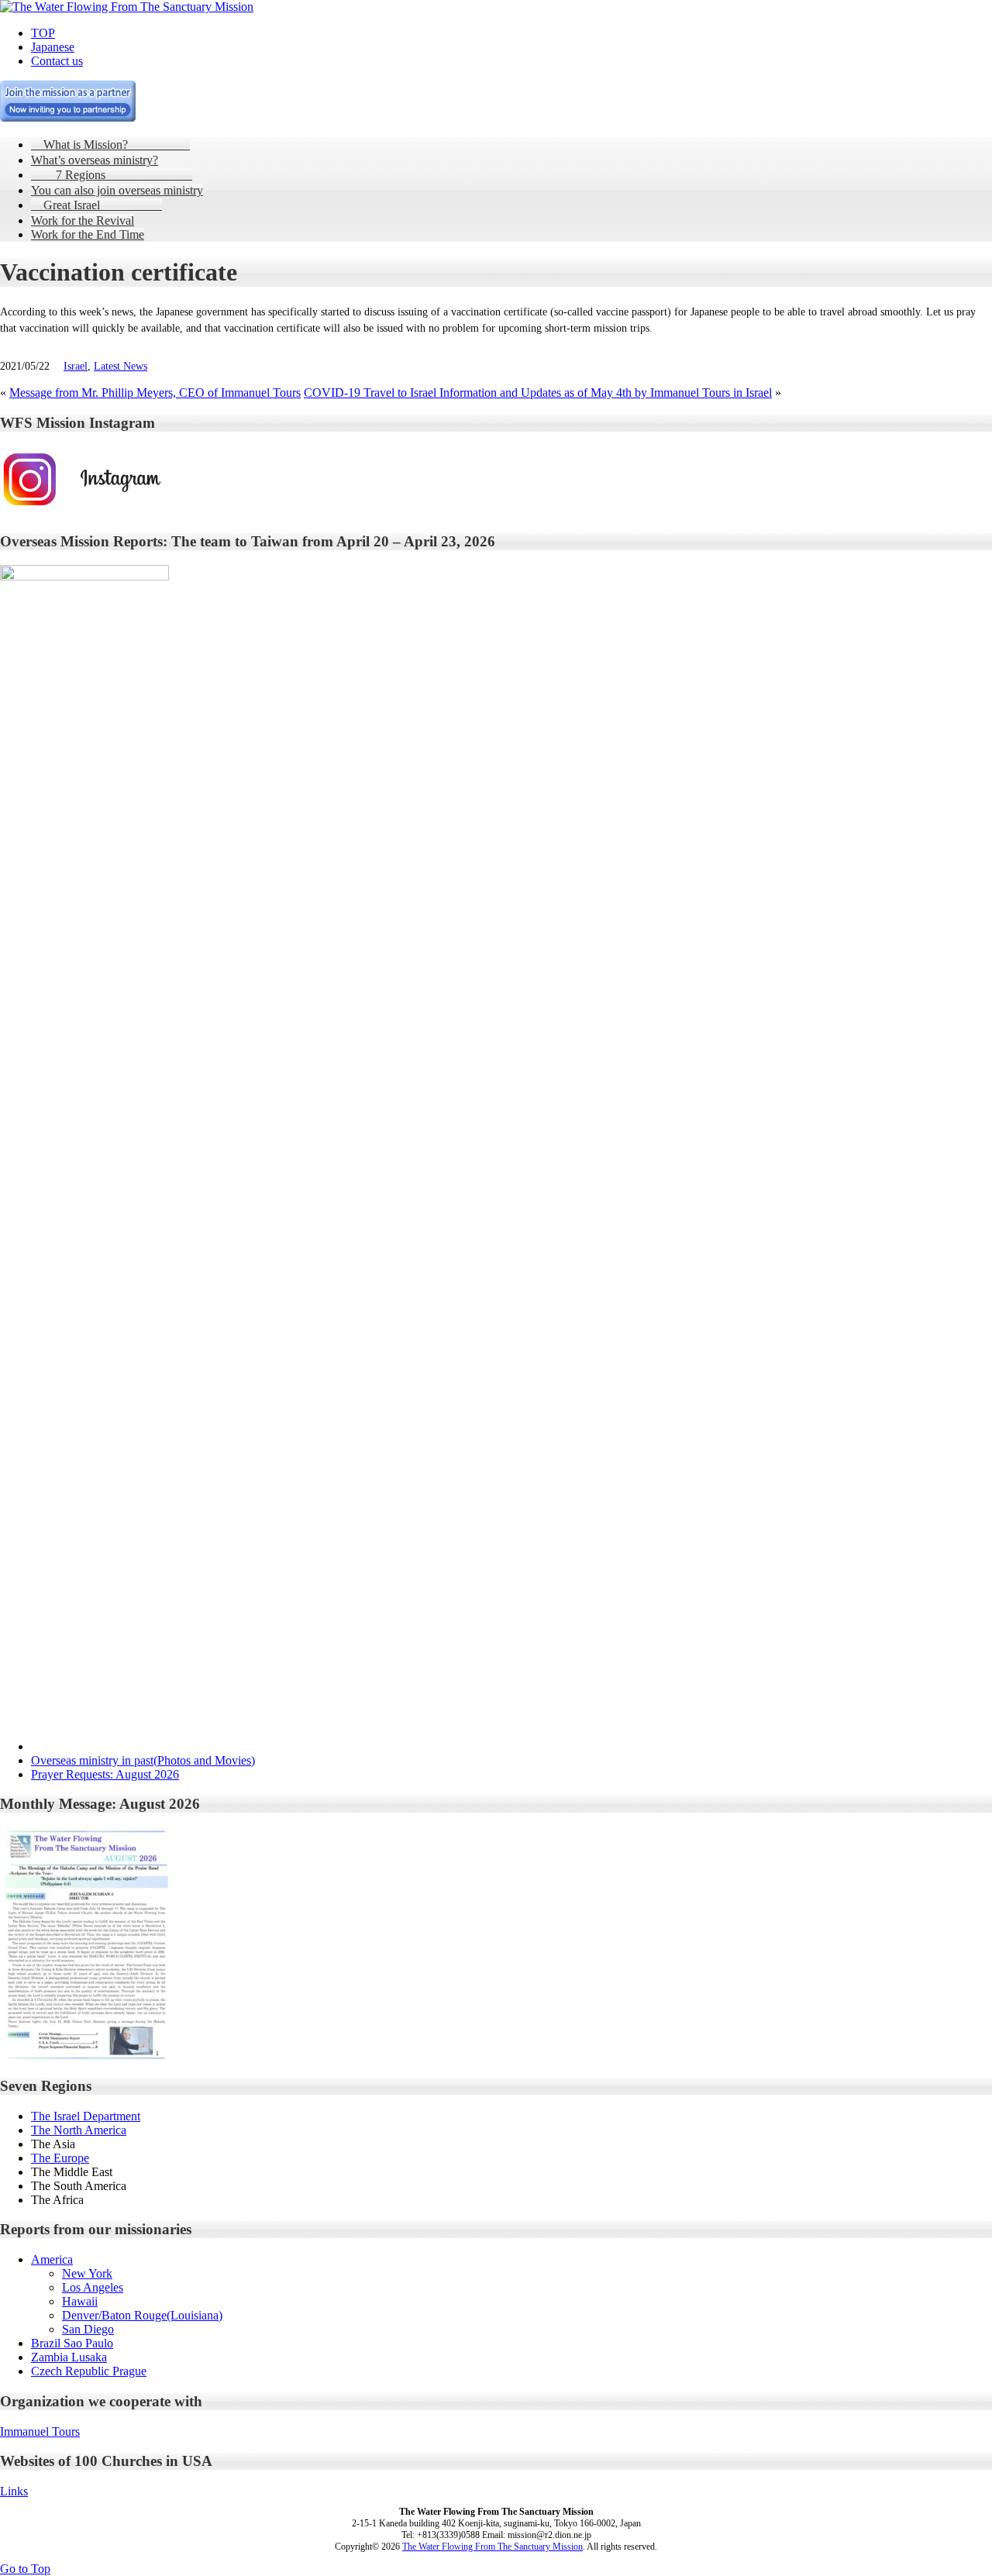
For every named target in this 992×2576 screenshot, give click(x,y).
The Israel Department (86, 2116)
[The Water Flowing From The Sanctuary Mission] (127, 7)
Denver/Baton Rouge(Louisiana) (142, 2315)
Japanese (53, 47)
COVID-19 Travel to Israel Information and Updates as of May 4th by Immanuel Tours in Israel (538, 393)
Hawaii (80, 2301)
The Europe (60, 2158)
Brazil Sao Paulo (72, 2343)
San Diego (88, 2329)
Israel (76, 366)
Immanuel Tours (40, 2431)
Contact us (57, 61)
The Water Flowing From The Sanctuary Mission (493, 2547)
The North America (79, 2130)
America (52, 2259)
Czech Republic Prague (89, 2371)
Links (14, 2491)
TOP (43, 33)
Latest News (121, 366)
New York (87, 2273)
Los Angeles (93, 2287)
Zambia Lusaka (69, 2357)
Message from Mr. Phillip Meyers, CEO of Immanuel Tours (155, 393)
